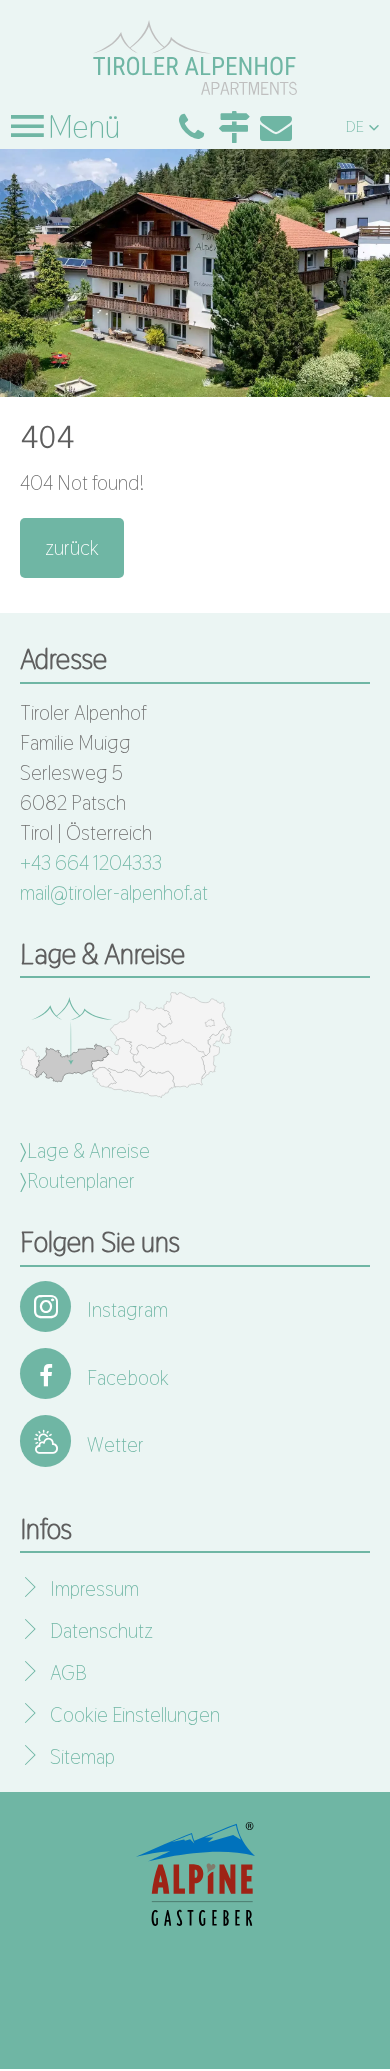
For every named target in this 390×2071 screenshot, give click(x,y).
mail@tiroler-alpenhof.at (114, 893)
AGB (68, 1673)
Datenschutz (101, 1631)
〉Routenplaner (77, 1181)
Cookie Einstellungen (135, 1715)
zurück (72, 548)
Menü (81, 126)
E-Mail (276, 127)
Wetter (115, 1445)
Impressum (94, 1589)
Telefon (192, 127)
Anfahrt (234, 127)
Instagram (127, 1310)
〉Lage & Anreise (85, 1151)
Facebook (128, 1378)
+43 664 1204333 (91, 863)
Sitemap (82, 1757)
